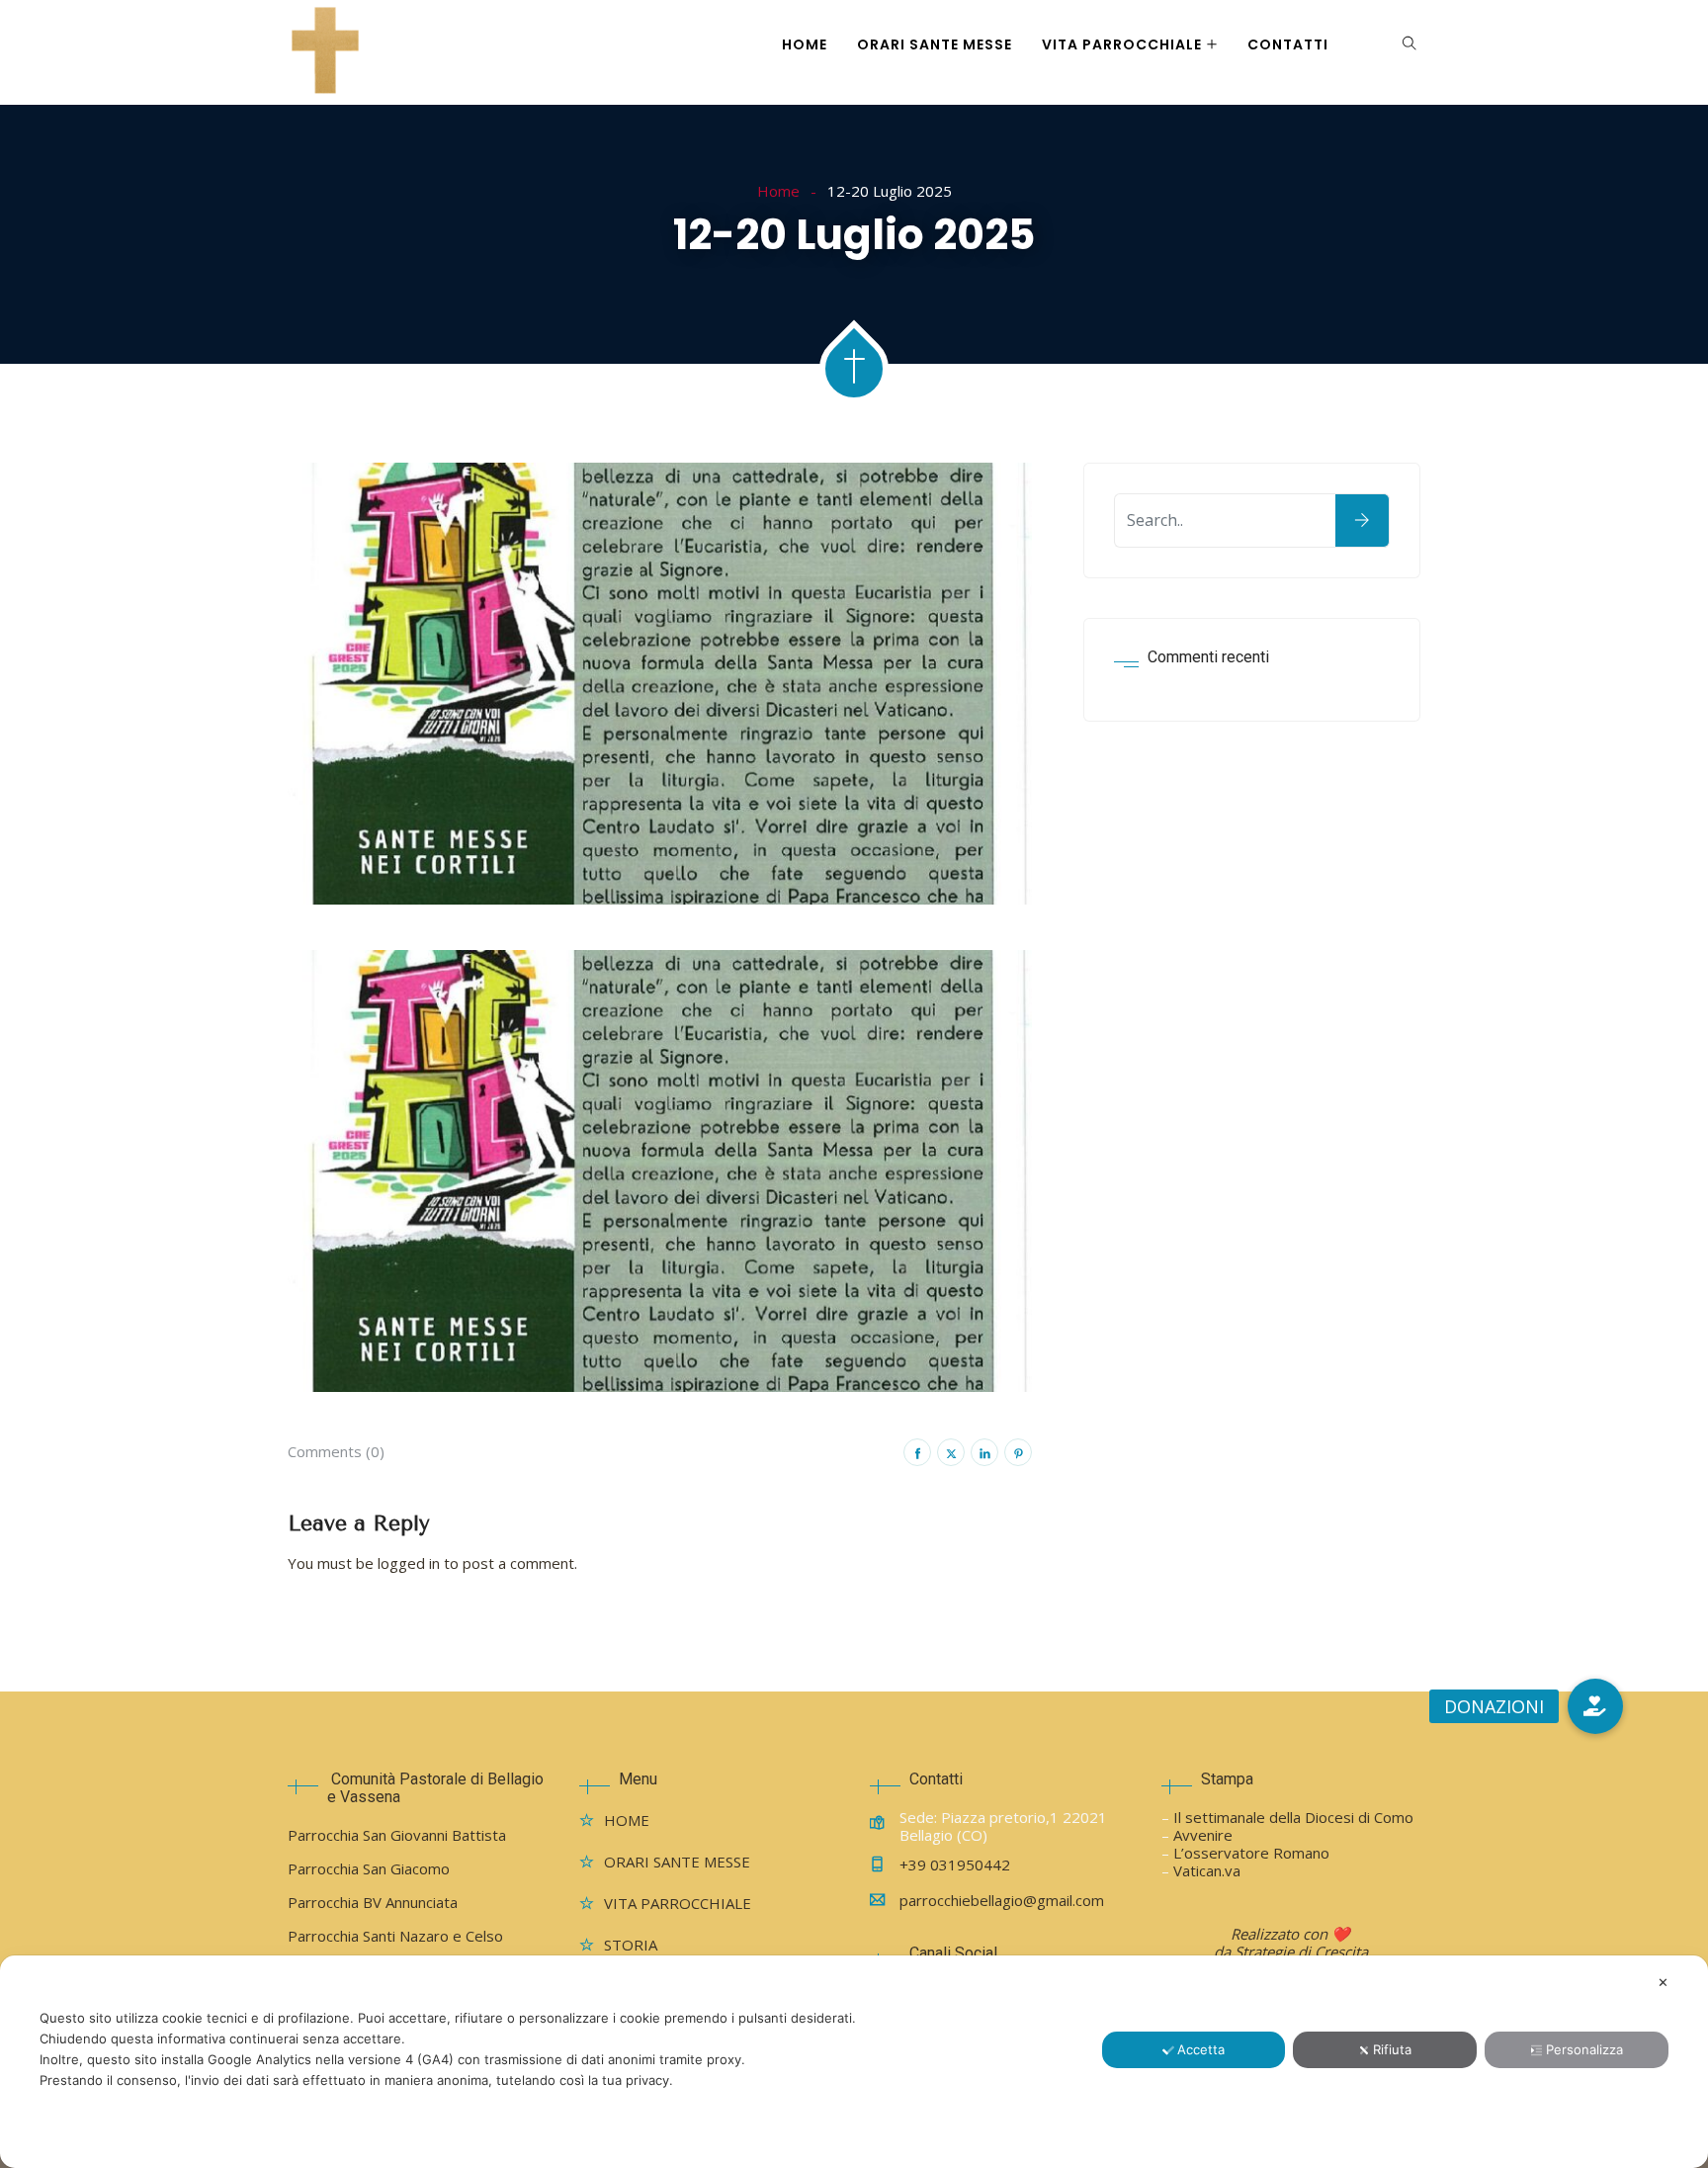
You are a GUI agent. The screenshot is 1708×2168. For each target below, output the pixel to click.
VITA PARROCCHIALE (1122, 44)
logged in (409, 1563)
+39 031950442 (955, 1864)
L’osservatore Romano (1251, 1853)
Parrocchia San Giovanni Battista (397, 1835)
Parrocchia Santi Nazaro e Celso (395, 1936)
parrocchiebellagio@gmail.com (1002, 1900)
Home (778, 191)
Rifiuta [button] (1392, 2049)
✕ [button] (1663, 1982)
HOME (805, 44)
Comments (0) (336, 1451)
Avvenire (1203, 1835)
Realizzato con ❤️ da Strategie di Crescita (1291, 1943)
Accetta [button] (1201, 2049)
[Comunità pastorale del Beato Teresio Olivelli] (325, 52)
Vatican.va (1207, 1870)
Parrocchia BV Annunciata (373, 1902)
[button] (1595, 1706)
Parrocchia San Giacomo (369, 1868)
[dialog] (854, 2062)
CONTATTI (1288, 44)
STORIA (631, 1945)
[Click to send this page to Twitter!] (951, 1452)
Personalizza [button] (1584, 2049)
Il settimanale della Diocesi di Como (1293, 1817)
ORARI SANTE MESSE (935, 44)
